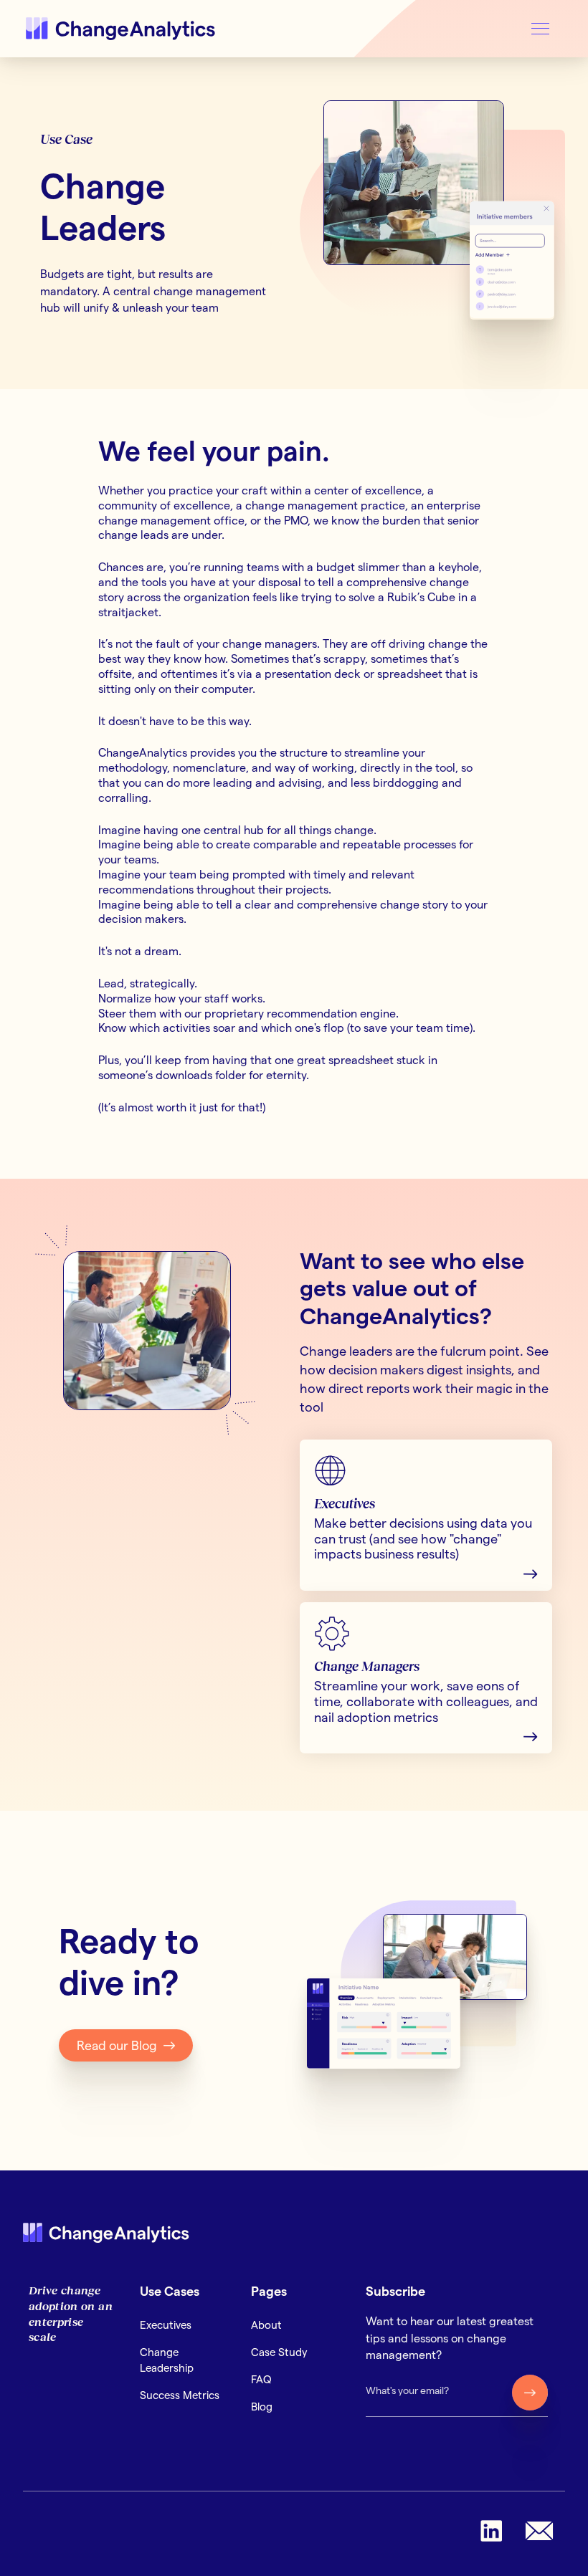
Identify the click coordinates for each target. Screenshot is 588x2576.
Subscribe (395, 2291)
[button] (540, 29)
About (266, 2325)
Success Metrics (180, 2395)
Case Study (279, 2352)
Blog (262, 2407)
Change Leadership (167, 2360)
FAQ (261, 2379)
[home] (122, 29)
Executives (166, 2325)
